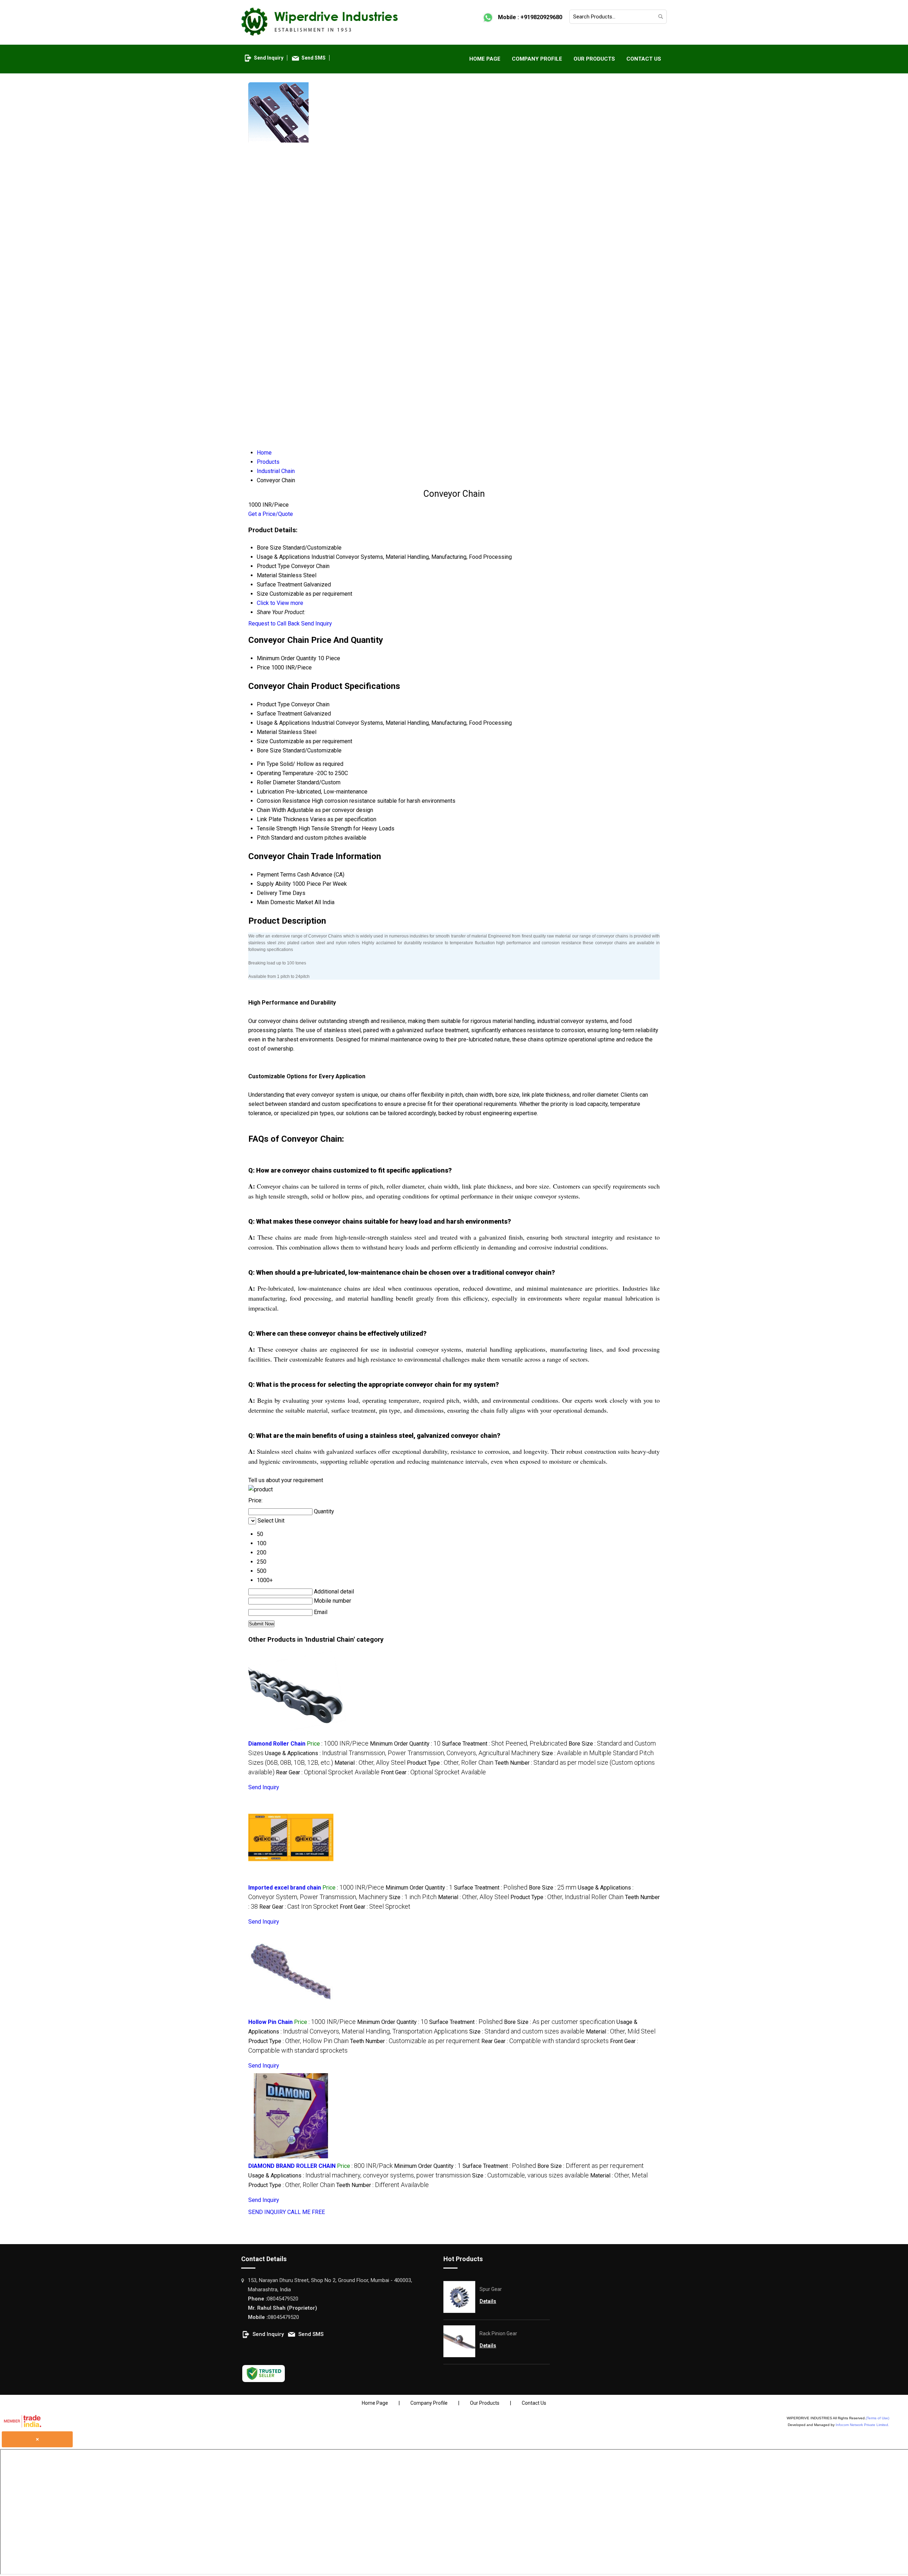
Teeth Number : (415, 2041)
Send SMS (314, 58)
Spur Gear (491, 2289)
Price (263, 667)
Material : (370, 1763)
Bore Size (269, 750)
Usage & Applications (283, 723)
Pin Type (268, 764)
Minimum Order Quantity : (405, 1744)
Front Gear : (433, 1772)
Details (488, 2301)
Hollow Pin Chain (270, 2022)
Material (267, 732)
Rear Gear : (328, 1772)
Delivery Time (274, 893)
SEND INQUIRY (267, 2212)
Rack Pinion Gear (498, 2333)
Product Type (273, 704)
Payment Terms (276, 875)
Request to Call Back (274, 624)
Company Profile (537, 59)
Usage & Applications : (403, 1753)
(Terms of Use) (877, 2418)
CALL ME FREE (306, 2212)
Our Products (594, 59)
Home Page (485, 59)
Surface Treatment (279, 714)
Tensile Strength (277, 828)
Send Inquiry (269, 58)
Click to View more (280, 603)
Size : (413, 1897)
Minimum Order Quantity (287, 658)
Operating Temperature (285, 773)
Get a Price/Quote (271, 514)
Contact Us (644, 59)
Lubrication (270, 792)
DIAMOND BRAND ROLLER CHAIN (292, 2166)
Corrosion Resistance (284, 801)
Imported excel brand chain (285, 1888)
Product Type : (450, 1763)
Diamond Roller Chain (277, 1744)
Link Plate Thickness (283, 819)
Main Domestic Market (285, 902)
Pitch (263, 838)
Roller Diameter (276, 782)
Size (262, 741)
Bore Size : (553, 1888)
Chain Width (271, 810)
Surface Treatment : (505, 1744)
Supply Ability (274, 884)
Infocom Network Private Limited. (862, 2425)
